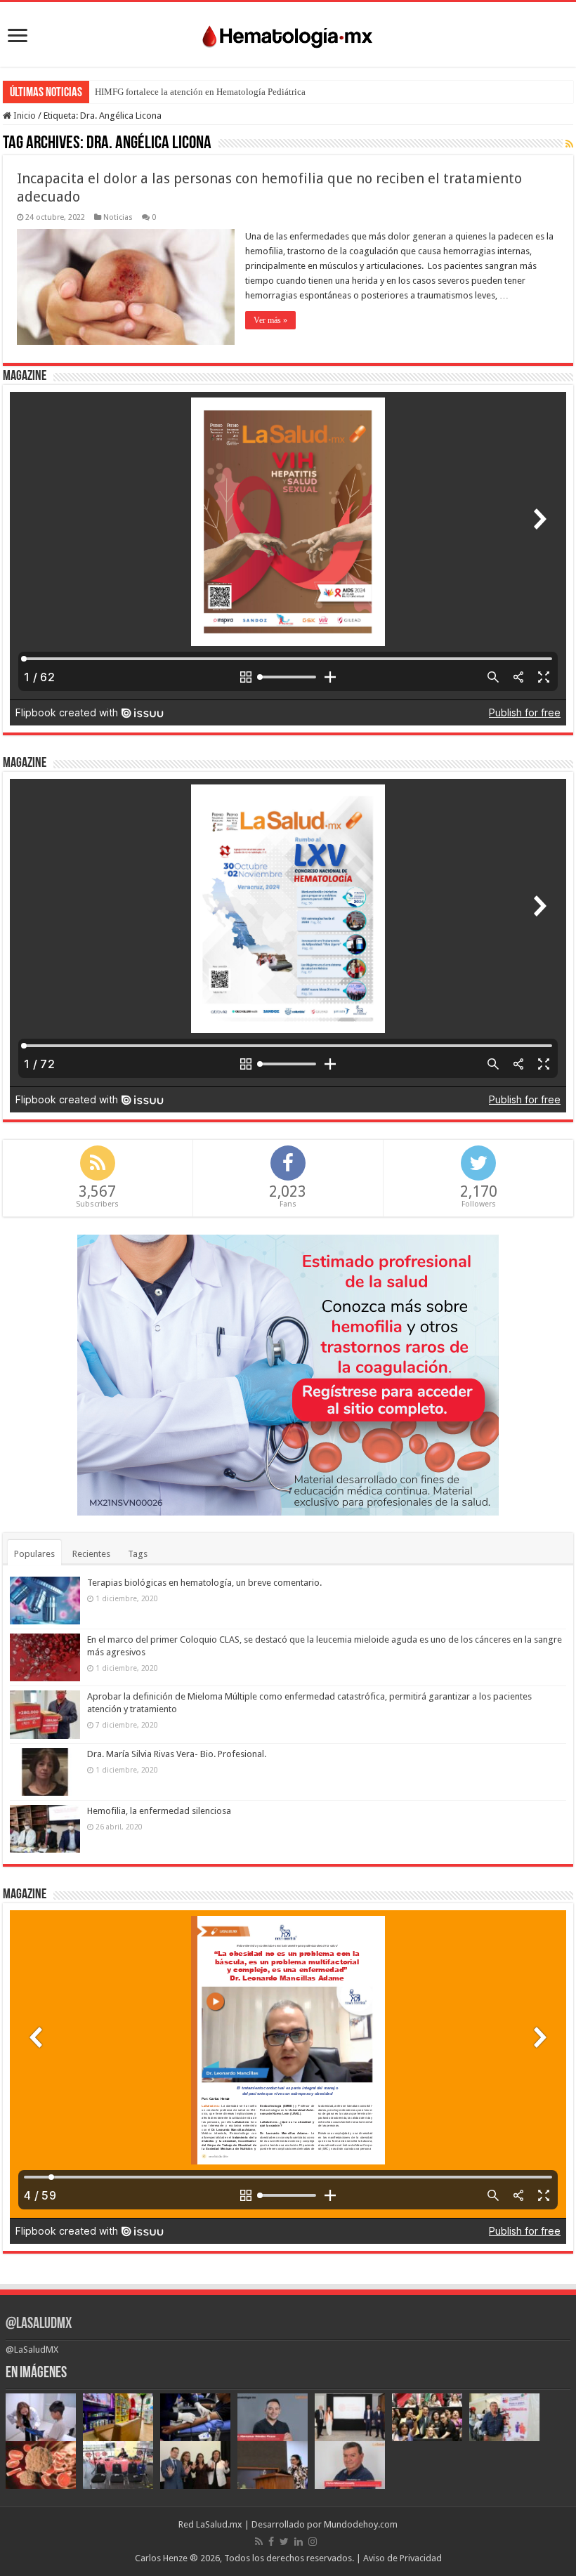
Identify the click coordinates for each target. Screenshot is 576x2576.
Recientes (91, 1554)
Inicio (24, 116)
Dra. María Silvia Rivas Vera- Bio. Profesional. (177, 1754)
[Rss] (259, 2542)
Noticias (118, 217)
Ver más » (270, 320)
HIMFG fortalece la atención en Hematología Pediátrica (200, 92)
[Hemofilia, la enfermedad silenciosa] (45, 1829)
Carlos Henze (161, 2558)
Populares (34, 1554)
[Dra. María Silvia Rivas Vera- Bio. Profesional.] (45, 1772)
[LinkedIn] (299, 2542)
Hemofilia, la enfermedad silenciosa (159, 1811)
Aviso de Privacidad (402, 2558)
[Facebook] (271, 2542)
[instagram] (313, 2542)
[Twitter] (284, 2542)
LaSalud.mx (219, 2524)
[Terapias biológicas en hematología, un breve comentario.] (45, 1601)
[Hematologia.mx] (288, 33)
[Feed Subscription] (569, 144)
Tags (138, 1554)
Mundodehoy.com (361, 2524)
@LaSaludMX (39, 2324)
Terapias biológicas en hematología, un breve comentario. (204, 1583)
